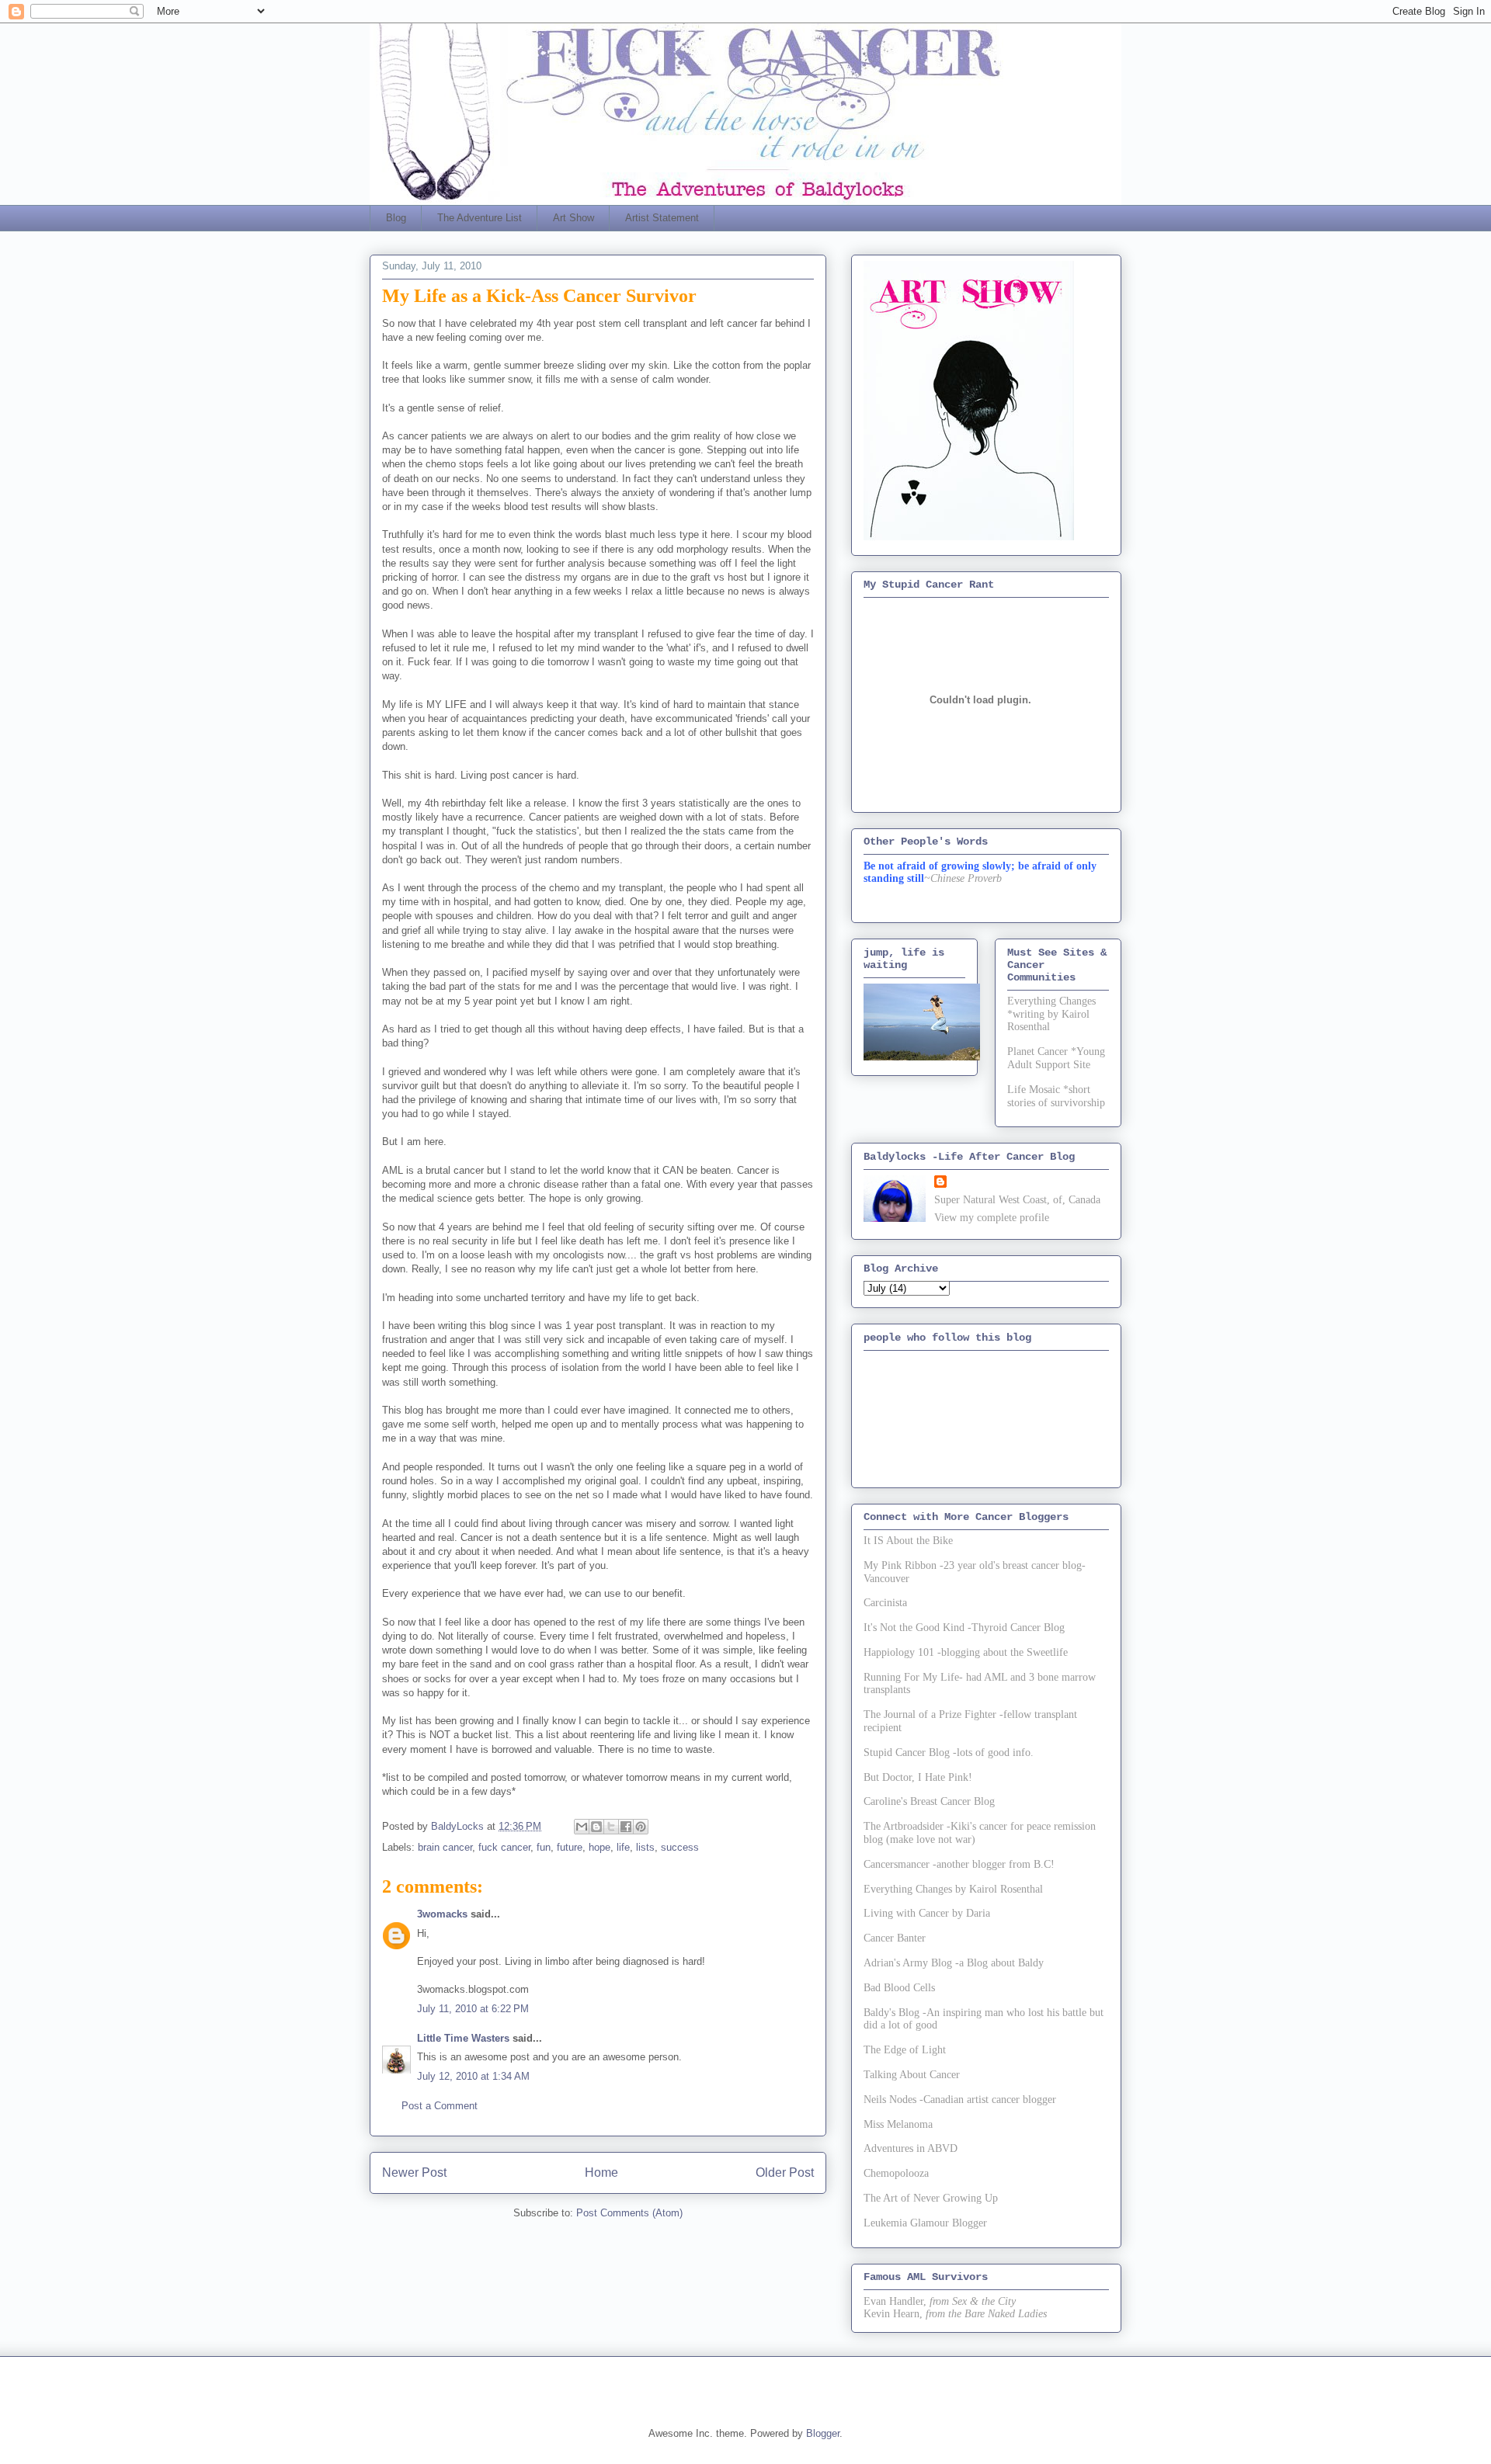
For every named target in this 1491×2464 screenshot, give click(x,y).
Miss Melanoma (898, 2124)
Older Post (785, 2172)
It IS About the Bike (908, 1541)
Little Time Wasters (463, 2038)
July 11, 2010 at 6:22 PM (473, 2009)
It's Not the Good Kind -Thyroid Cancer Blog (964, 1628)
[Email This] (582, 1827)
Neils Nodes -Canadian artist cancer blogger (960, 2100)
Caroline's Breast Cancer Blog (929, 1801)
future (570, 1847)
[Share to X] (611, 1827)
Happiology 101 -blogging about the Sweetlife (966, 1652)
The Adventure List (480, 218)
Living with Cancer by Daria (927, 1913)
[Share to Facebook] (626, 1827)
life (623, 1847)
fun (544, 1847)
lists (645, 1847)
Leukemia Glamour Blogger (925, 2223)
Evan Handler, (895, 2301)
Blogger (823, 2433)
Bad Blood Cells (899, 1988)
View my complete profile (992, 1218)
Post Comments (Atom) (629, 2213)
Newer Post (414, 2172)
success (680, 1847)
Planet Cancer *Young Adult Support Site (1056, 1058)
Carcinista (885, 1603)
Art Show (573, 218)
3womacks (442, 1914)
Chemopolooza (896, 2173)
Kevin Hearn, (893, 2314)
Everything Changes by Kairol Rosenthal (953, 1889)
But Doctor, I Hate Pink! (918, 1777)
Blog (396, 218)
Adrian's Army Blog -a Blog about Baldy (954, 1963)
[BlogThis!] (596, 1827)
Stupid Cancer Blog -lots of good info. (949, 1753)
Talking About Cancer (912, 2075)
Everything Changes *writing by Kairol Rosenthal (1051, 1014)
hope (600, 1847)
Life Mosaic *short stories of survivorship (1056, 1096)
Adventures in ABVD (911, 2148)
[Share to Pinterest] (641, 1827)
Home (601, 2172)
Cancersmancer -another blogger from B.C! (959, 1864)
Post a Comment (440, 2106)
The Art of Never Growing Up (931, 2198)
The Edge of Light (905, 2050)
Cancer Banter (895, 1938)
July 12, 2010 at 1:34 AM (473, 2076)
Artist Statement (662, 218)
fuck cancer (504, 1847)
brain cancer (445, 1847)
